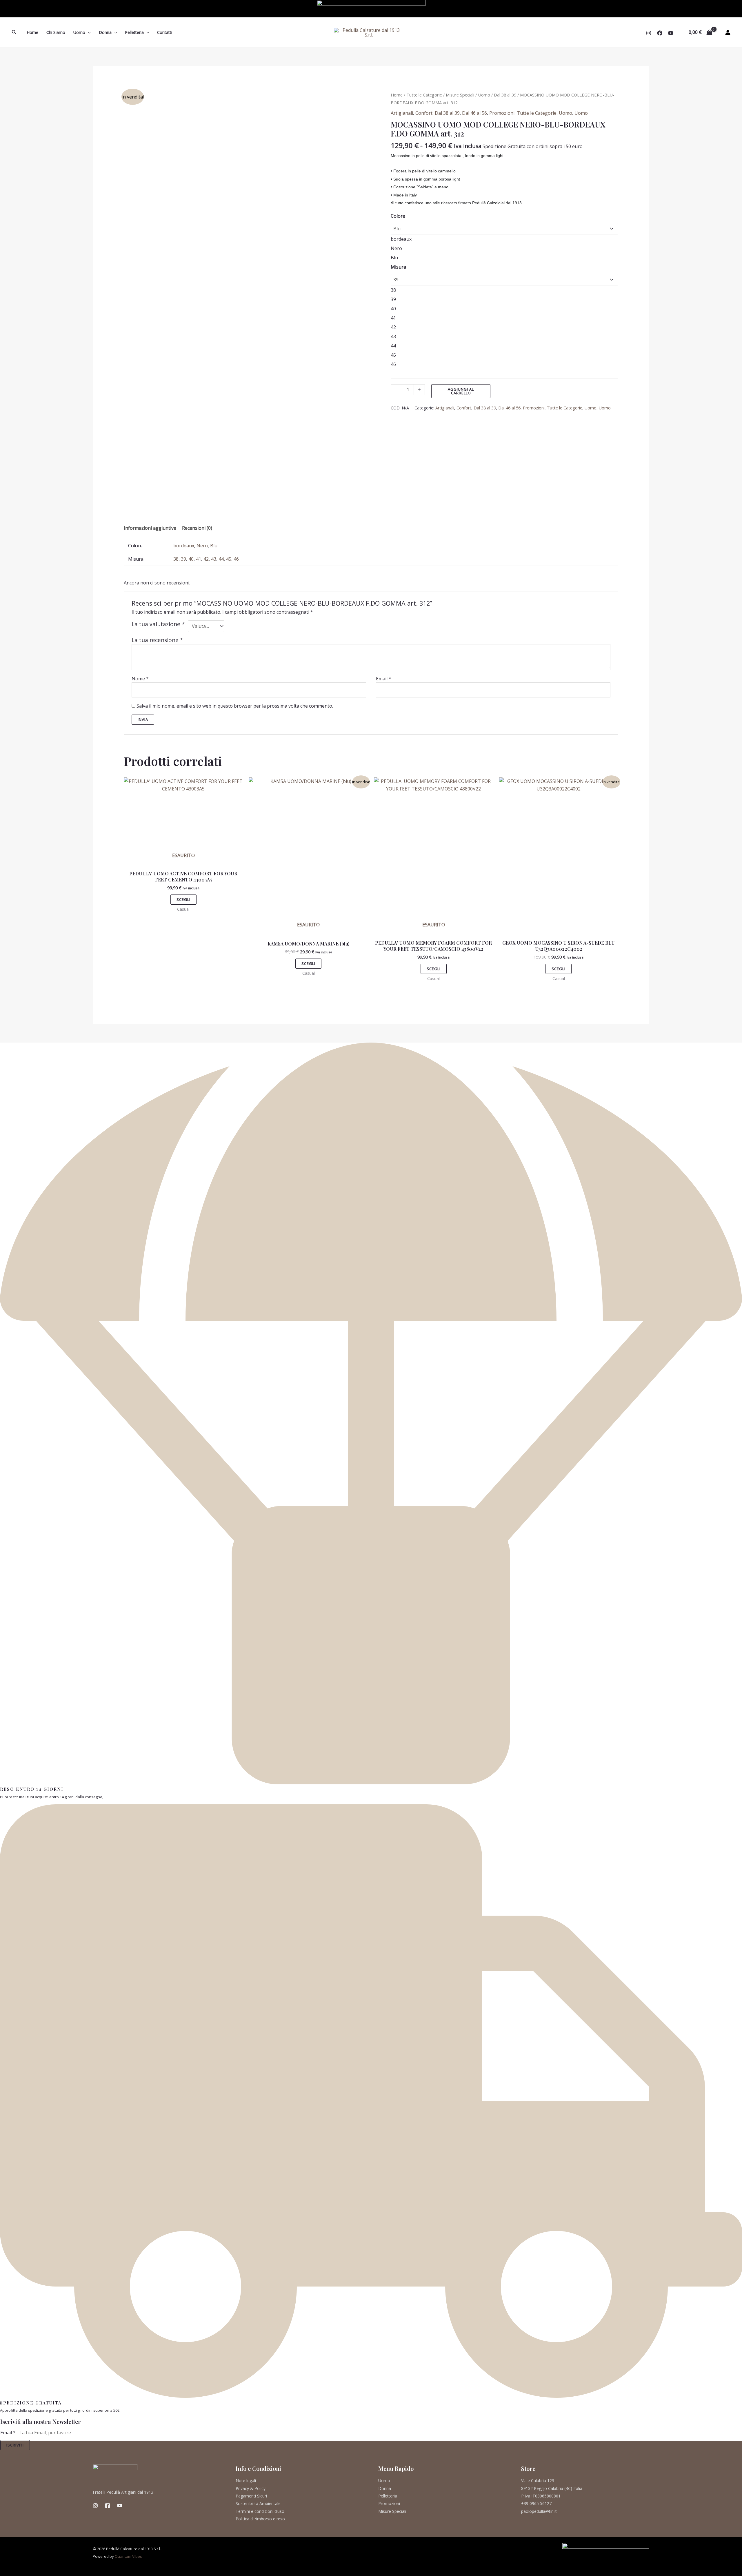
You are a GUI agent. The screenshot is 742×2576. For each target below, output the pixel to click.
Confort (424, 113)
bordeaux (184, 546)
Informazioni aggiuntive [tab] (150, 528)
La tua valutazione (158, 624)
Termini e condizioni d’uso (260, 2511)
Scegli (183, 899)
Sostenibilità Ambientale (258, 2503)
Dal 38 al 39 (505, 95)
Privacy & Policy (251, 2488)
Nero (202, 546)
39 (183, 559)
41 (199, 559)
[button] (14, 32)
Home (32, 32)
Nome (140, 679)
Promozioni (502, 113)
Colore (398, 216)
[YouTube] (671, 33)
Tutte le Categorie (424, 95)
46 (236, 559)
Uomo (79, 32)
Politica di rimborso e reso (260, 2519)
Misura (398, 267)
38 (176, 559)
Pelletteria (134, 32)
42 (206, 559)
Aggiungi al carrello (461, 391)
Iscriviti (15, 2445)
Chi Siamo (56, 32)
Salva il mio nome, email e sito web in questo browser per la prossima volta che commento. (235, 706)
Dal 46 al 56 (474, 113)
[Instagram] (649, 33)
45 (229, 559)
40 (191, 559)
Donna (105, 32)
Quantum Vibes (128, 2556)
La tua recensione (157, 640)
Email (384, 679)
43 (214, 559)
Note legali (246, 2481)
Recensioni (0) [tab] (197, 528)
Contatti (165, 32)
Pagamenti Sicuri (251, 2496)
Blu (214, 546)
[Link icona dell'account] (728, 32)
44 (221, 559)
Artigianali (402, 113)
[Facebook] (660, 33)
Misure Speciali (460, 95)
